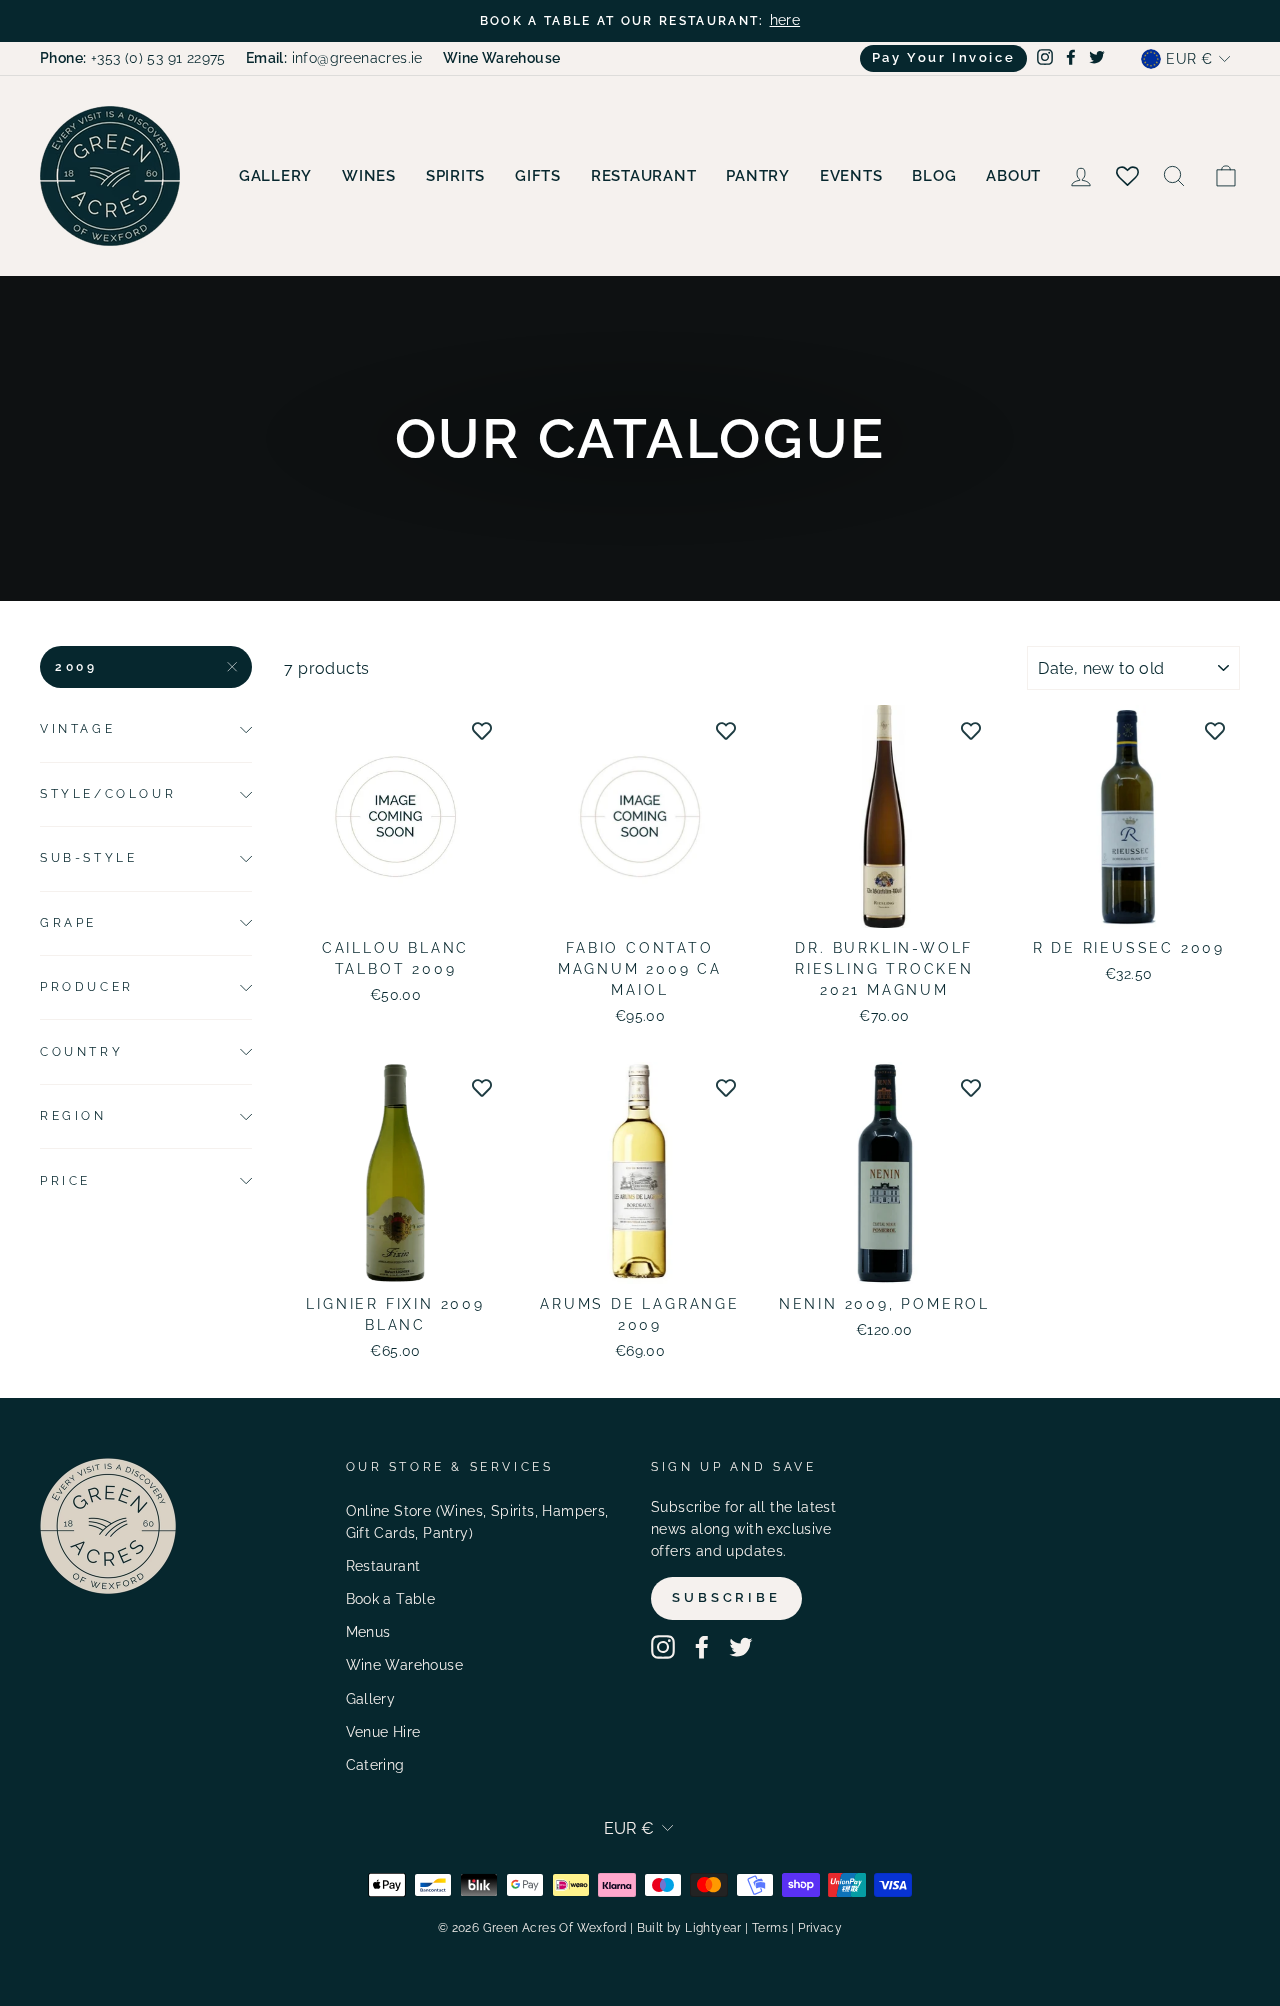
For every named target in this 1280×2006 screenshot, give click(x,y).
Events (851, 176)
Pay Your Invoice (944, 57)
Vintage (77, 729)
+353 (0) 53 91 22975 (133, 58)
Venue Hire (383, 1732)
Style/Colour (108, 794)
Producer (87, 987)
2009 (76, 667)
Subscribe (726, 1597)
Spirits (455, 176)
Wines (369, 176)
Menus (368, 1632)
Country (81, 1052)
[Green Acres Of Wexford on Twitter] (741, 1647)
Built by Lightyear (689, 1928)
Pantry (758, 176)
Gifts (538, 176)
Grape (68, 923)
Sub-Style (88, 858)
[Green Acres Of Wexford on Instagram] (663, 1647)
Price (65, 1181)
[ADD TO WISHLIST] (482, 730)
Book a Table (391, 1599)
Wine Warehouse (405, 1665)
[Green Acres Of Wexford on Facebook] (702, 1647)
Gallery (275, 176)
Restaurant (644, 176)
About (1013, 176)
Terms (770, 1928)
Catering (375, 1765)
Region (73, 1116)
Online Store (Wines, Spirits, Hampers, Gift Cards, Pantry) (477, 1522)
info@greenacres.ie (334, 58)
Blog (934, 176)
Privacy (820, 1928)
